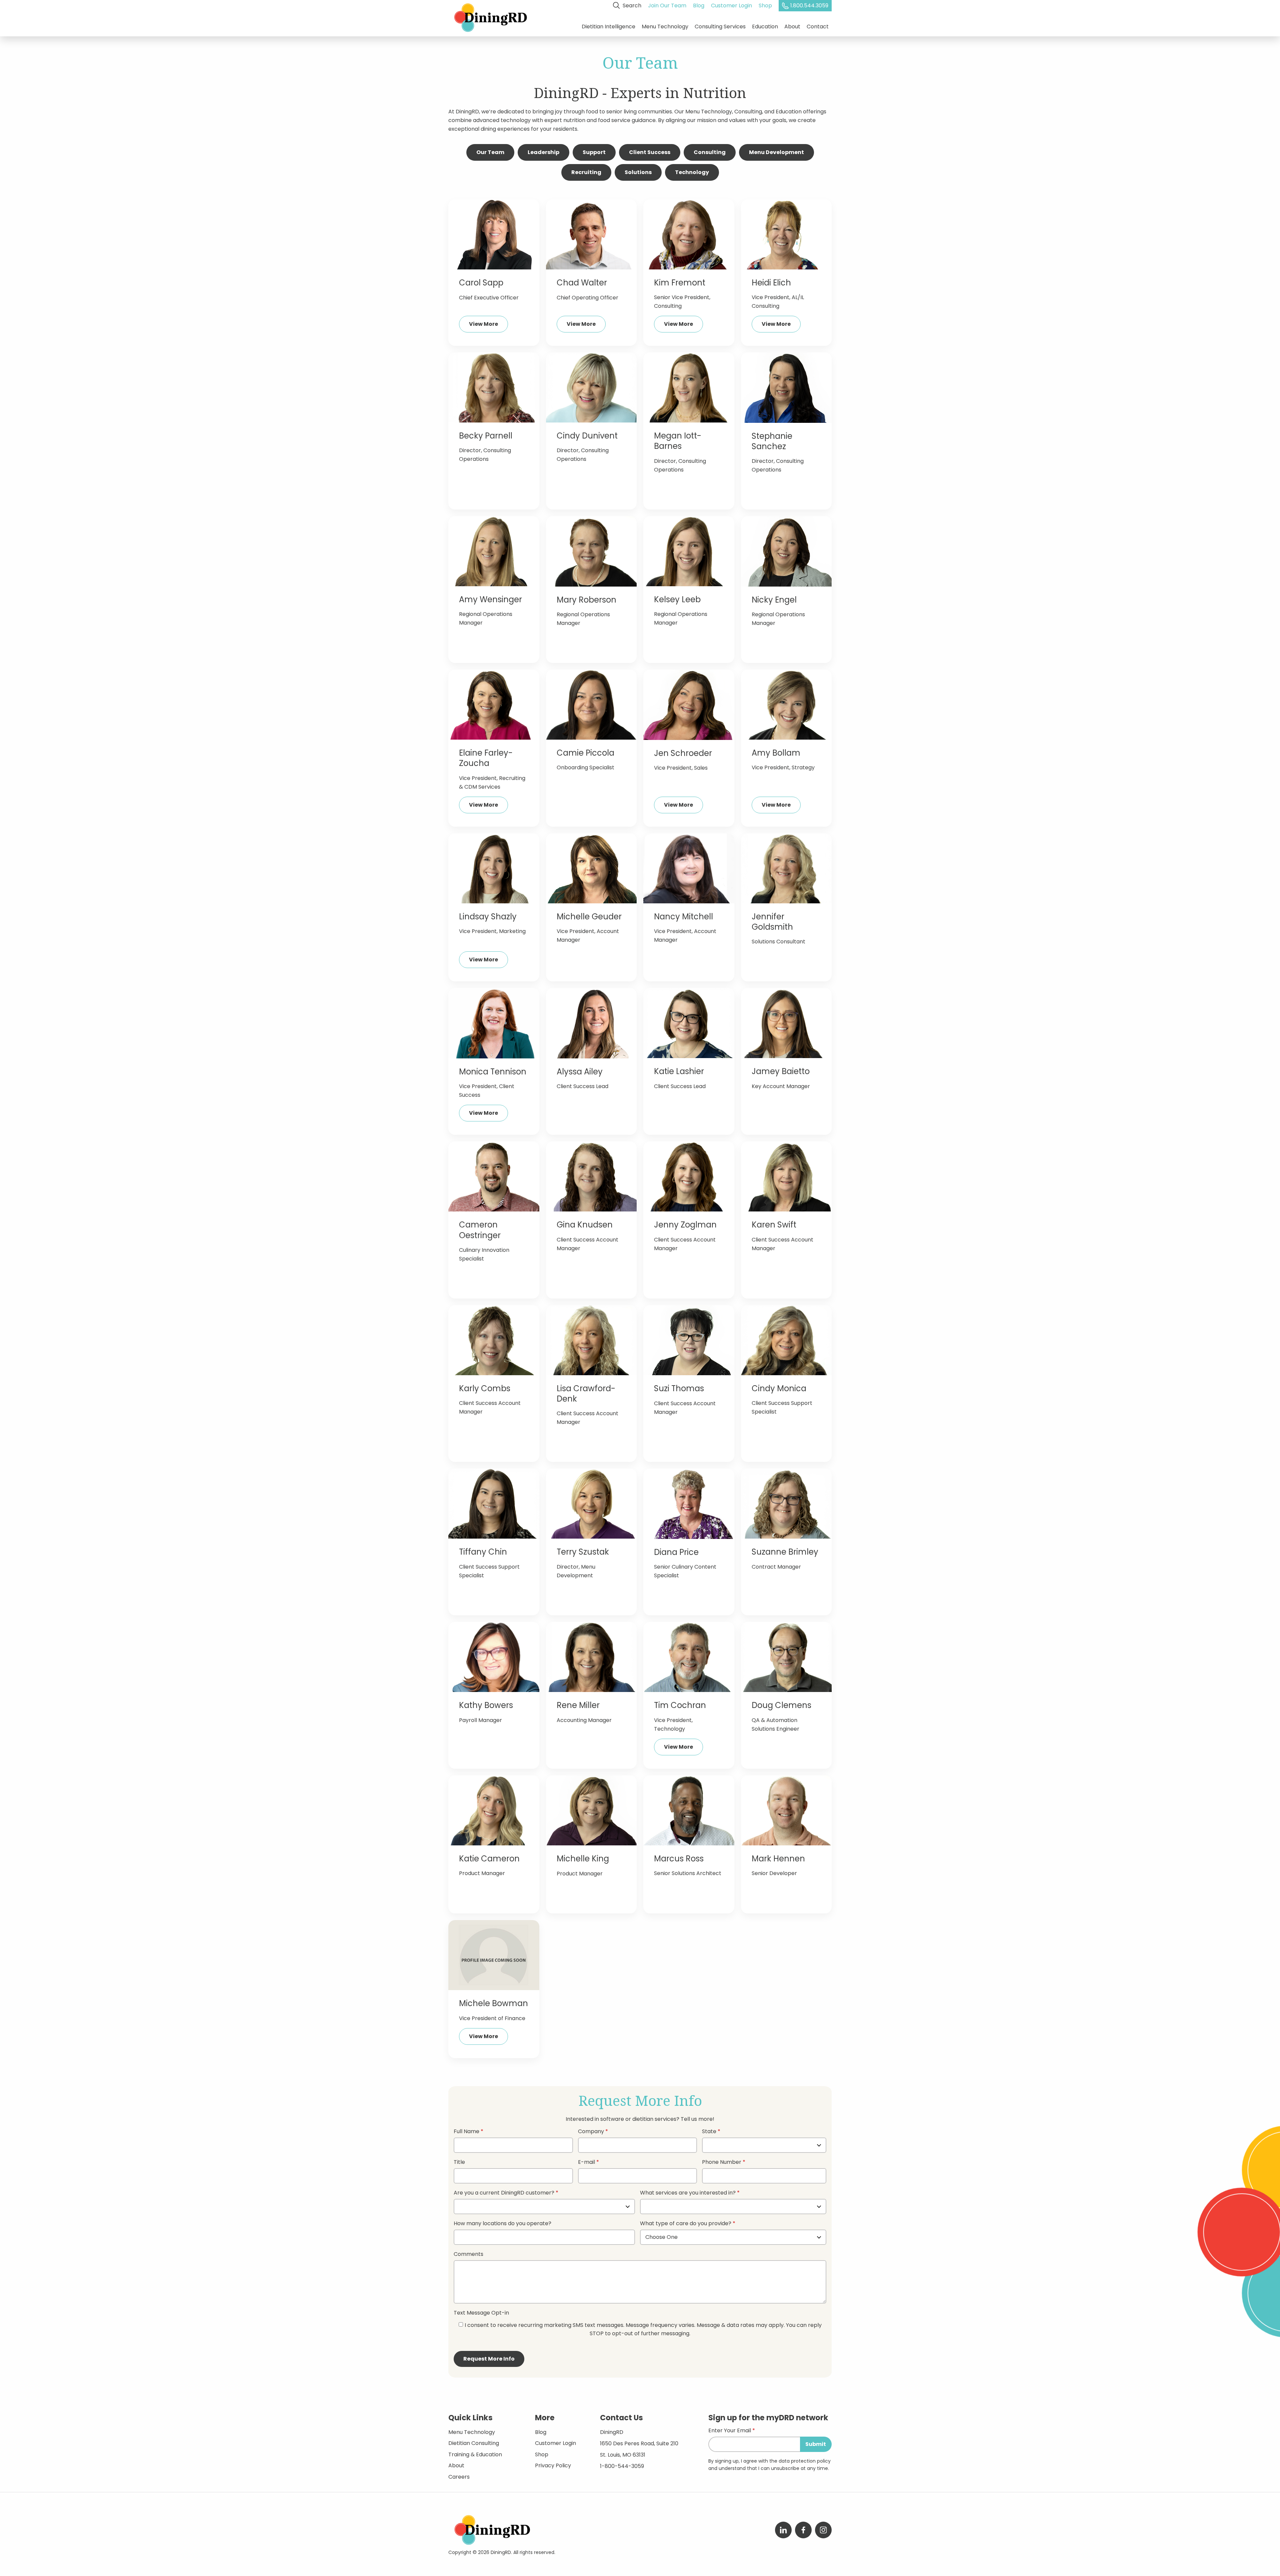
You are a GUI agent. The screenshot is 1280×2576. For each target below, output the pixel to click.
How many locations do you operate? (502, 2224)
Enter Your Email (730, 2431)
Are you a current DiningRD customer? (504, 2193)
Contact (818, 27)
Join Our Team (667, 6)
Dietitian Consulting (474, 2443)
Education (765, 27)
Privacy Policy (553, 2465)
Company (591, 2132)
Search (631, 6)
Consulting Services (720, 27)
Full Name (466, 2132)
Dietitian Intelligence (608, 27)
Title (459, 2163)
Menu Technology (665, 27)
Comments (468, 2255)
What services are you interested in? (688, 2193)
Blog (699, 6)
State (709, 2132)
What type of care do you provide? (686, 2224)
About (792, 27)
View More (483, 324)
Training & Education (475, 2454)
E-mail (586, 2163)
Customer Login (731, 6)
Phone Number (722, 2163)
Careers (459, 2477)
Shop (765, 6)
